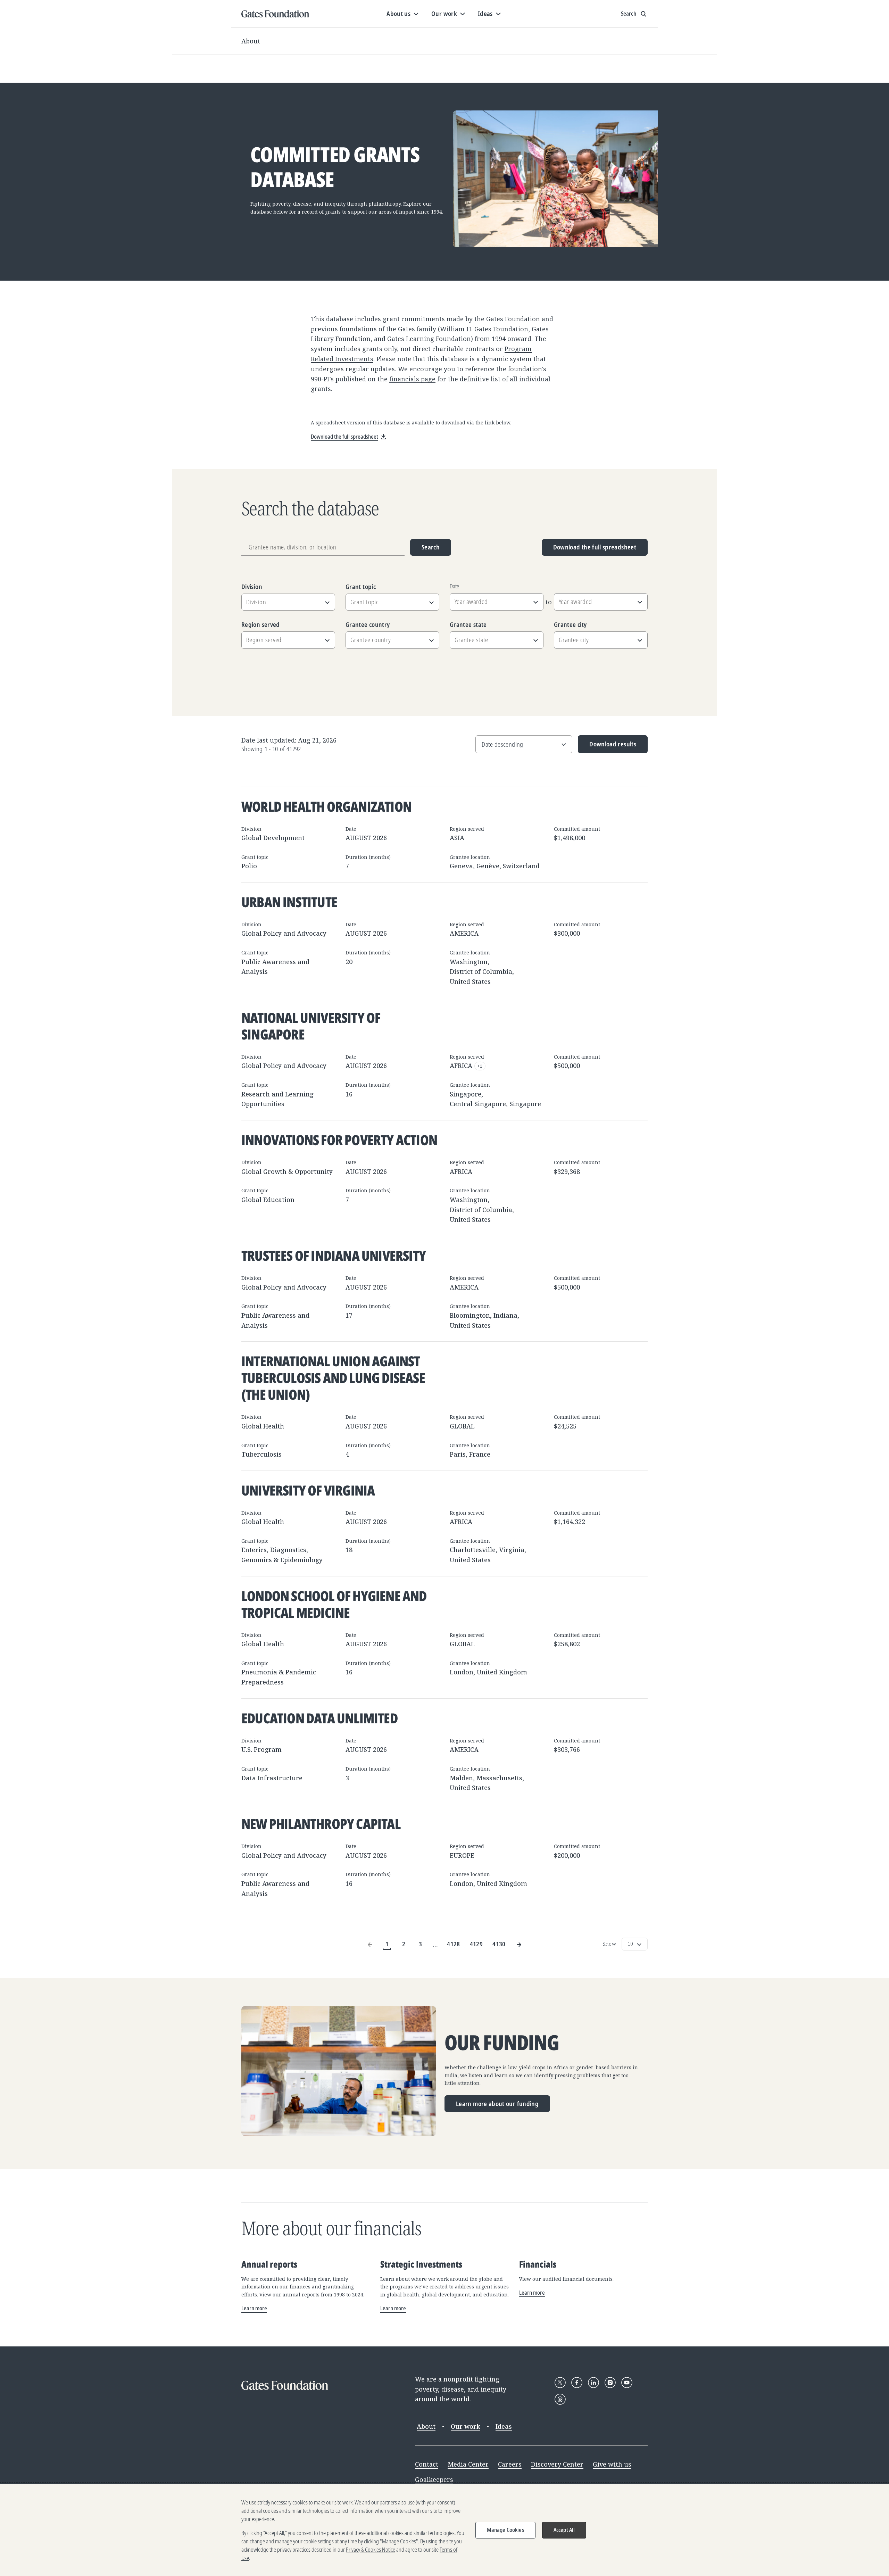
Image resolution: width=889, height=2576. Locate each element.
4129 (476, 1944)
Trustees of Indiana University (334, 1255)
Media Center (468, 2464)
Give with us (612, 2464)
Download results (607, 747)
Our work (466, 2426)
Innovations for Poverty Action (339, 1140)
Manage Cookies (505, 2530)
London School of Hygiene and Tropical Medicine (334, 1604)
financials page (412, 379)
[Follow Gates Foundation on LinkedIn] (593, 2383)
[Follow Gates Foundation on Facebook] (577, 2383)
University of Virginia (308, 1490)
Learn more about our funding (497, 2104)
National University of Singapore (311, 1026)
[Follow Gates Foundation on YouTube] (627, 2383)
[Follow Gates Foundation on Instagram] (610, 2383)
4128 (453, 1944)
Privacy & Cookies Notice (371, 2550)
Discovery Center (557, 2464)
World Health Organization (326, 806)
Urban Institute (289, 902)
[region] (444, 2530)
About (251, 41)
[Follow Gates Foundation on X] (560, 2383)
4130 (499, 1944)
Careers (510, 2464)
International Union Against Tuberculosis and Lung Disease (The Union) (333, 1378)
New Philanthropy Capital (321, 1824)
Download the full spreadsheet (595, 547)
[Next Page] (519, 1944)
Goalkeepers (434, 2479)
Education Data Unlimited (319, 1718)
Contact (427, 2464)
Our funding (502, 2043)
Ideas (504, 2426)
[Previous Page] (370, 1944)
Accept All (564, 2530)
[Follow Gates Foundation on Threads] (560, 2399)
